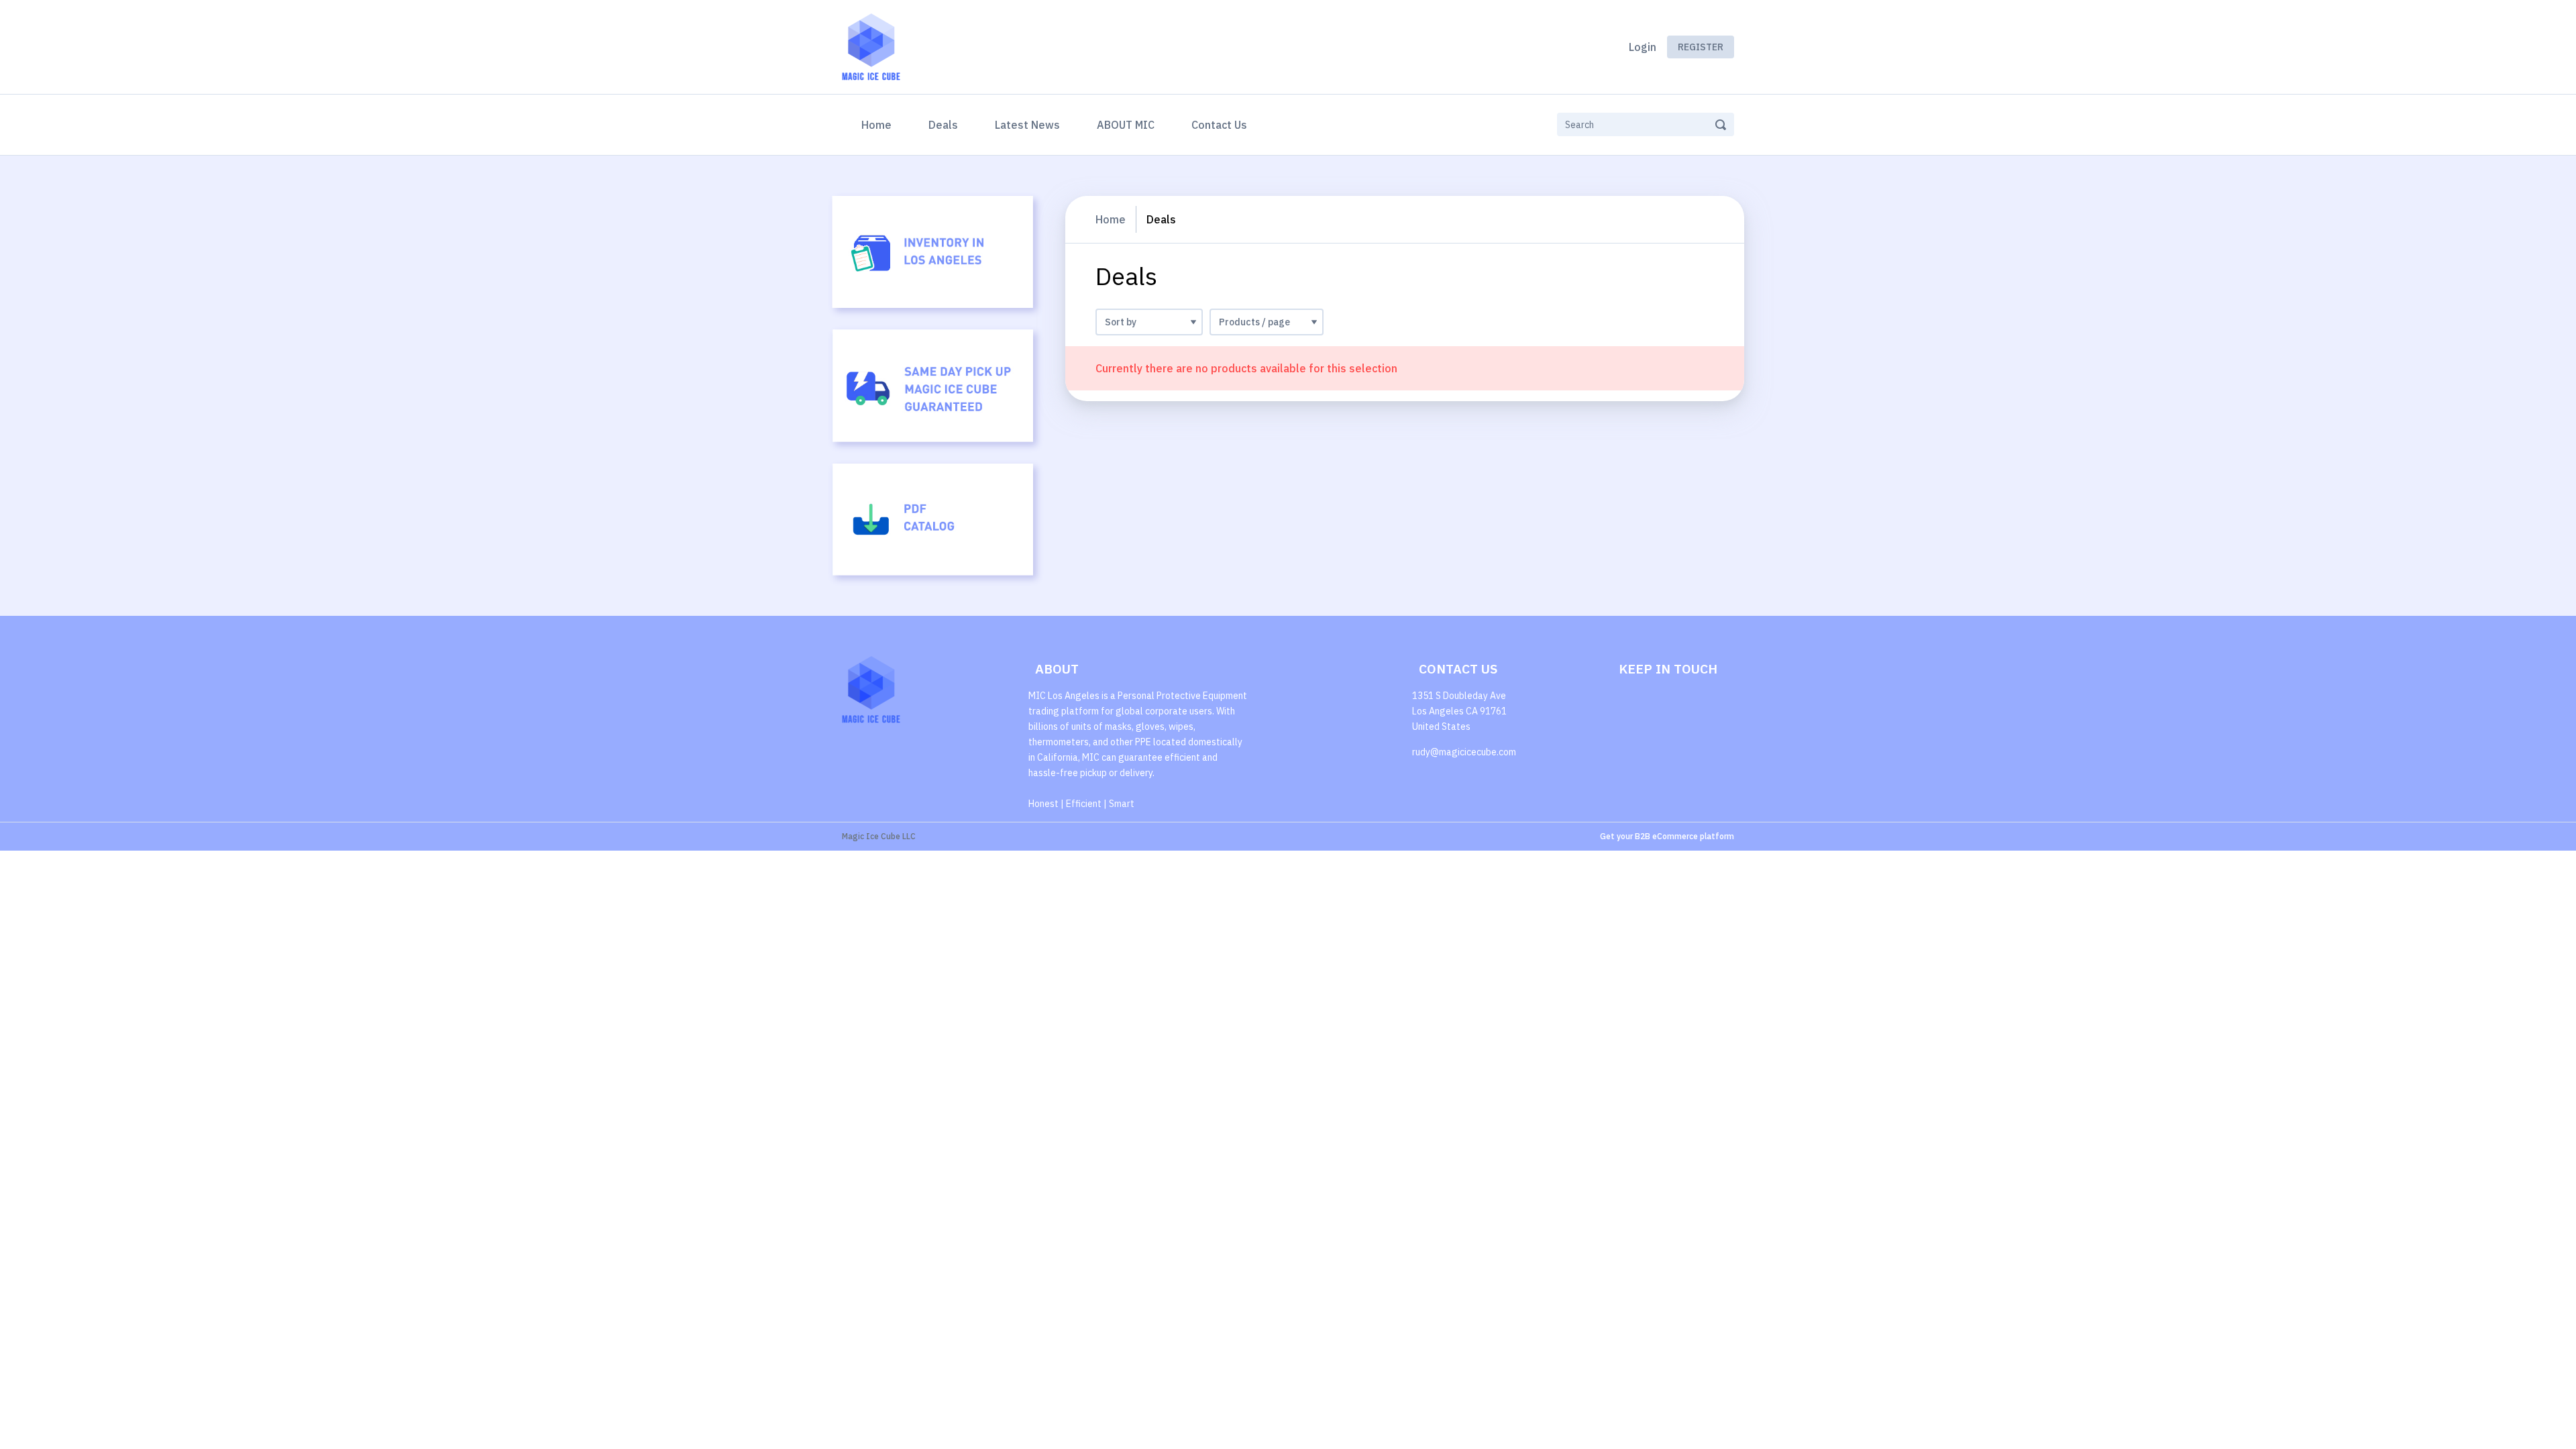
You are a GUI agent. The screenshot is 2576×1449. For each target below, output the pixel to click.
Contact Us (1219, 125)
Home (879, 124)
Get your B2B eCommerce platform (1667, 836)
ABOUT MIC (1126, 125)
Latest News (1027, 125)
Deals (943, 125)
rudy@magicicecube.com (1464, 752)
